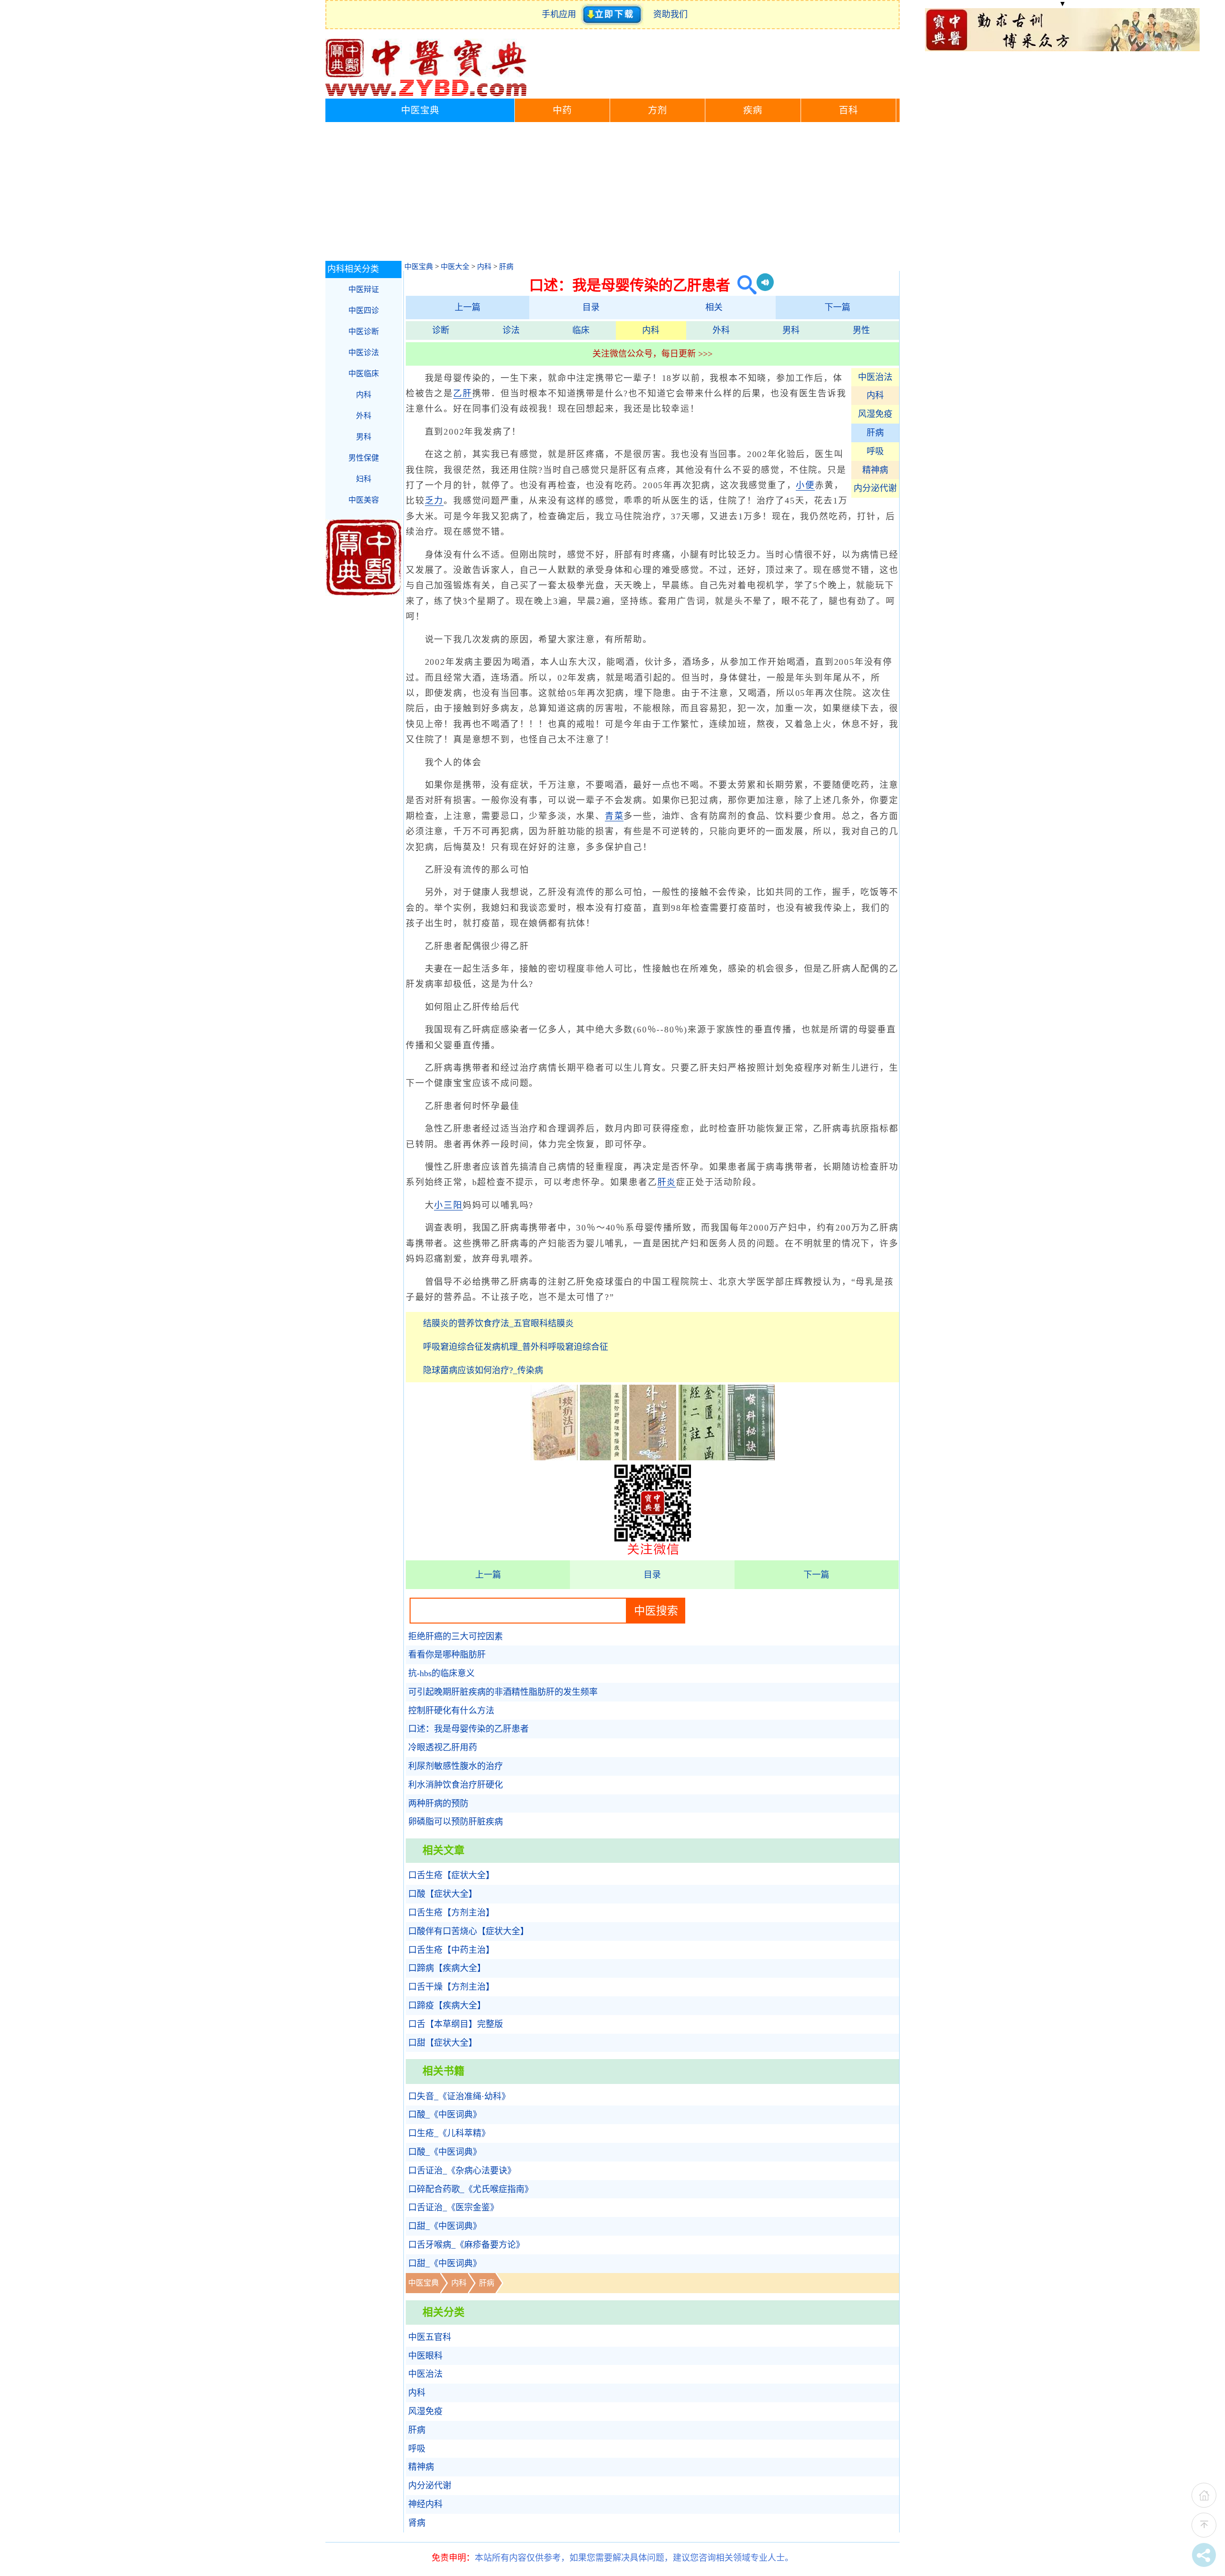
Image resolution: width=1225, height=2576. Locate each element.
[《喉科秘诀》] (751, 1457)
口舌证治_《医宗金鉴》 (453, 2207)
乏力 (434, 501)
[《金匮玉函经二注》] (702, 1457)
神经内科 (425, 2504)
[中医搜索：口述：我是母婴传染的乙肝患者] (743, 285)
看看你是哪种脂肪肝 (447, 1655)
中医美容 (364, 500)
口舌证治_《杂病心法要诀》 (462, 2171)
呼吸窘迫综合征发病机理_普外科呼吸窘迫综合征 (516, 1347)
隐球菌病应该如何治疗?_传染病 (483, 1370)
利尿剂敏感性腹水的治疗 (456, 1766)
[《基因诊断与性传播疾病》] (603, 1457)
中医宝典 (420, 110)
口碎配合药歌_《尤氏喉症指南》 (471, 2189)
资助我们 (670, 14)
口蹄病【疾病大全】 (447, 1968)
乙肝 (463, 393)
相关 (714, 307)
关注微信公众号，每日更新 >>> (652, 354)
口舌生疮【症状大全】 (451, 1875)
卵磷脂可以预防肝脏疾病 (456, 1822)
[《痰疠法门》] (554, 1457)
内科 (484, 267)
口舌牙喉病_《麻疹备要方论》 (466, 2245)
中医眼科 (425, 2356)
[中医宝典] (426, 94)
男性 (861, 330)
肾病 (417, 2523)
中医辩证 (364, 289)
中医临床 (364, 374)
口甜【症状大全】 (443, 2043)
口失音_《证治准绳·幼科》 (459, 2096)
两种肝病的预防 (438, 1803)
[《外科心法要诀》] (653, 1457)
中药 (562, 110)
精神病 (875, 470)
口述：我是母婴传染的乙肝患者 (468, 1729)
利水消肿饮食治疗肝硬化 (456, 1785)
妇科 (364, 479)
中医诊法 (364, 353)
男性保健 (364, 458)
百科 (848, 110)
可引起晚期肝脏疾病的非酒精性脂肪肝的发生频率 (503, 1692)
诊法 (511, 330)
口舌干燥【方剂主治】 (451, 1987)
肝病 (506, 267)
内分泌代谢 (875, 488)
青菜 (614, 816)
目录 (591, 307)
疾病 (753, 110)
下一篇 (837, 307)
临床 (581, 330)
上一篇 (468, 307)
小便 (805, 485)
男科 (791, 330)
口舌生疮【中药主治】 (451, 1950)
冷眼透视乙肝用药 (443, 1747)
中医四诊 (364, 310)
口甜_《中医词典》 (445, 2226)
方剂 (657, 110)
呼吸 (875, 451)
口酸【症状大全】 (443, 1894)
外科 (721, 330)
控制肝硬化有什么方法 (451, 1711)
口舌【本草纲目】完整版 (456, 2024)
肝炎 (667, 1182)
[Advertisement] (612, 194)
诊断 (441, 330)
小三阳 (448, 1205)
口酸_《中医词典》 (445, 2115)
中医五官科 (430, 2337)
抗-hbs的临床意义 (441, 1673)
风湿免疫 (875, 414)
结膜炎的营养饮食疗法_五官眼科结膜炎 (498, 1323)
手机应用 (561, 14)
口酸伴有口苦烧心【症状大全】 (468, 1931)
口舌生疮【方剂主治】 (451, 1913)
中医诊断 (364, 331)
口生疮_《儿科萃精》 (449, 2133)
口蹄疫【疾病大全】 (447, 2005)
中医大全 (455, 267)
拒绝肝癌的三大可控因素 (456, 1636)
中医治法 (875, 377)
